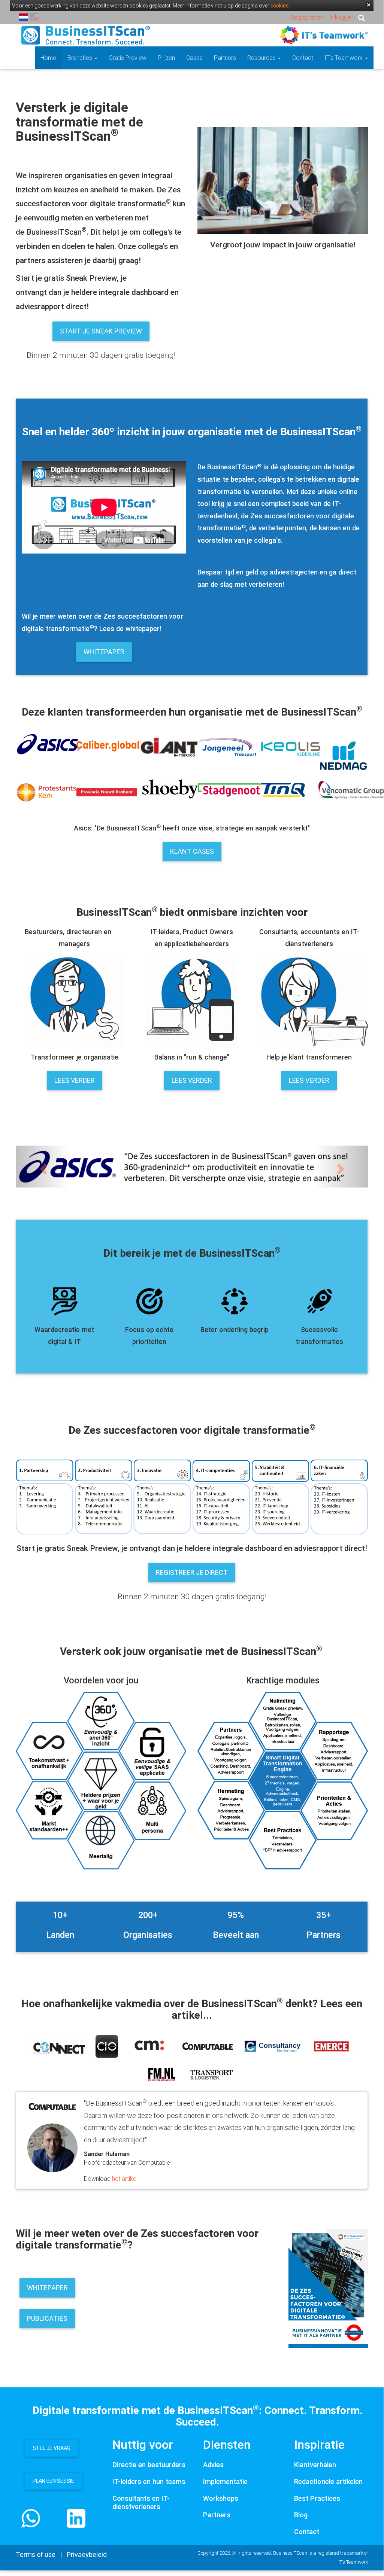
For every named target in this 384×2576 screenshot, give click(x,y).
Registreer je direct (192, 1572)
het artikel (125, 2179)
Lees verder (75, 1080)
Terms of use (36, 2554)
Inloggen (342, 17)
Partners (225, 58)
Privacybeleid (87, 2554)
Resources (262, 58)
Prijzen (166, 58)
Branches (81, 58)
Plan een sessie (53, 2481)
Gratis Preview (128, 58)
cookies (279, 6)
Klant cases (192, 851)
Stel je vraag (52, 2448)
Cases (194, 58)
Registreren (306, 17)
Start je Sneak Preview (101, 331)
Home (48, 58)
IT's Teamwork (344, 58)
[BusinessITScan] (86, 35)
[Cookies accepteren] (369, 5)
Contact (303, 58)
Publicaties (47, 2318)
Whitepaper (104, 652)
